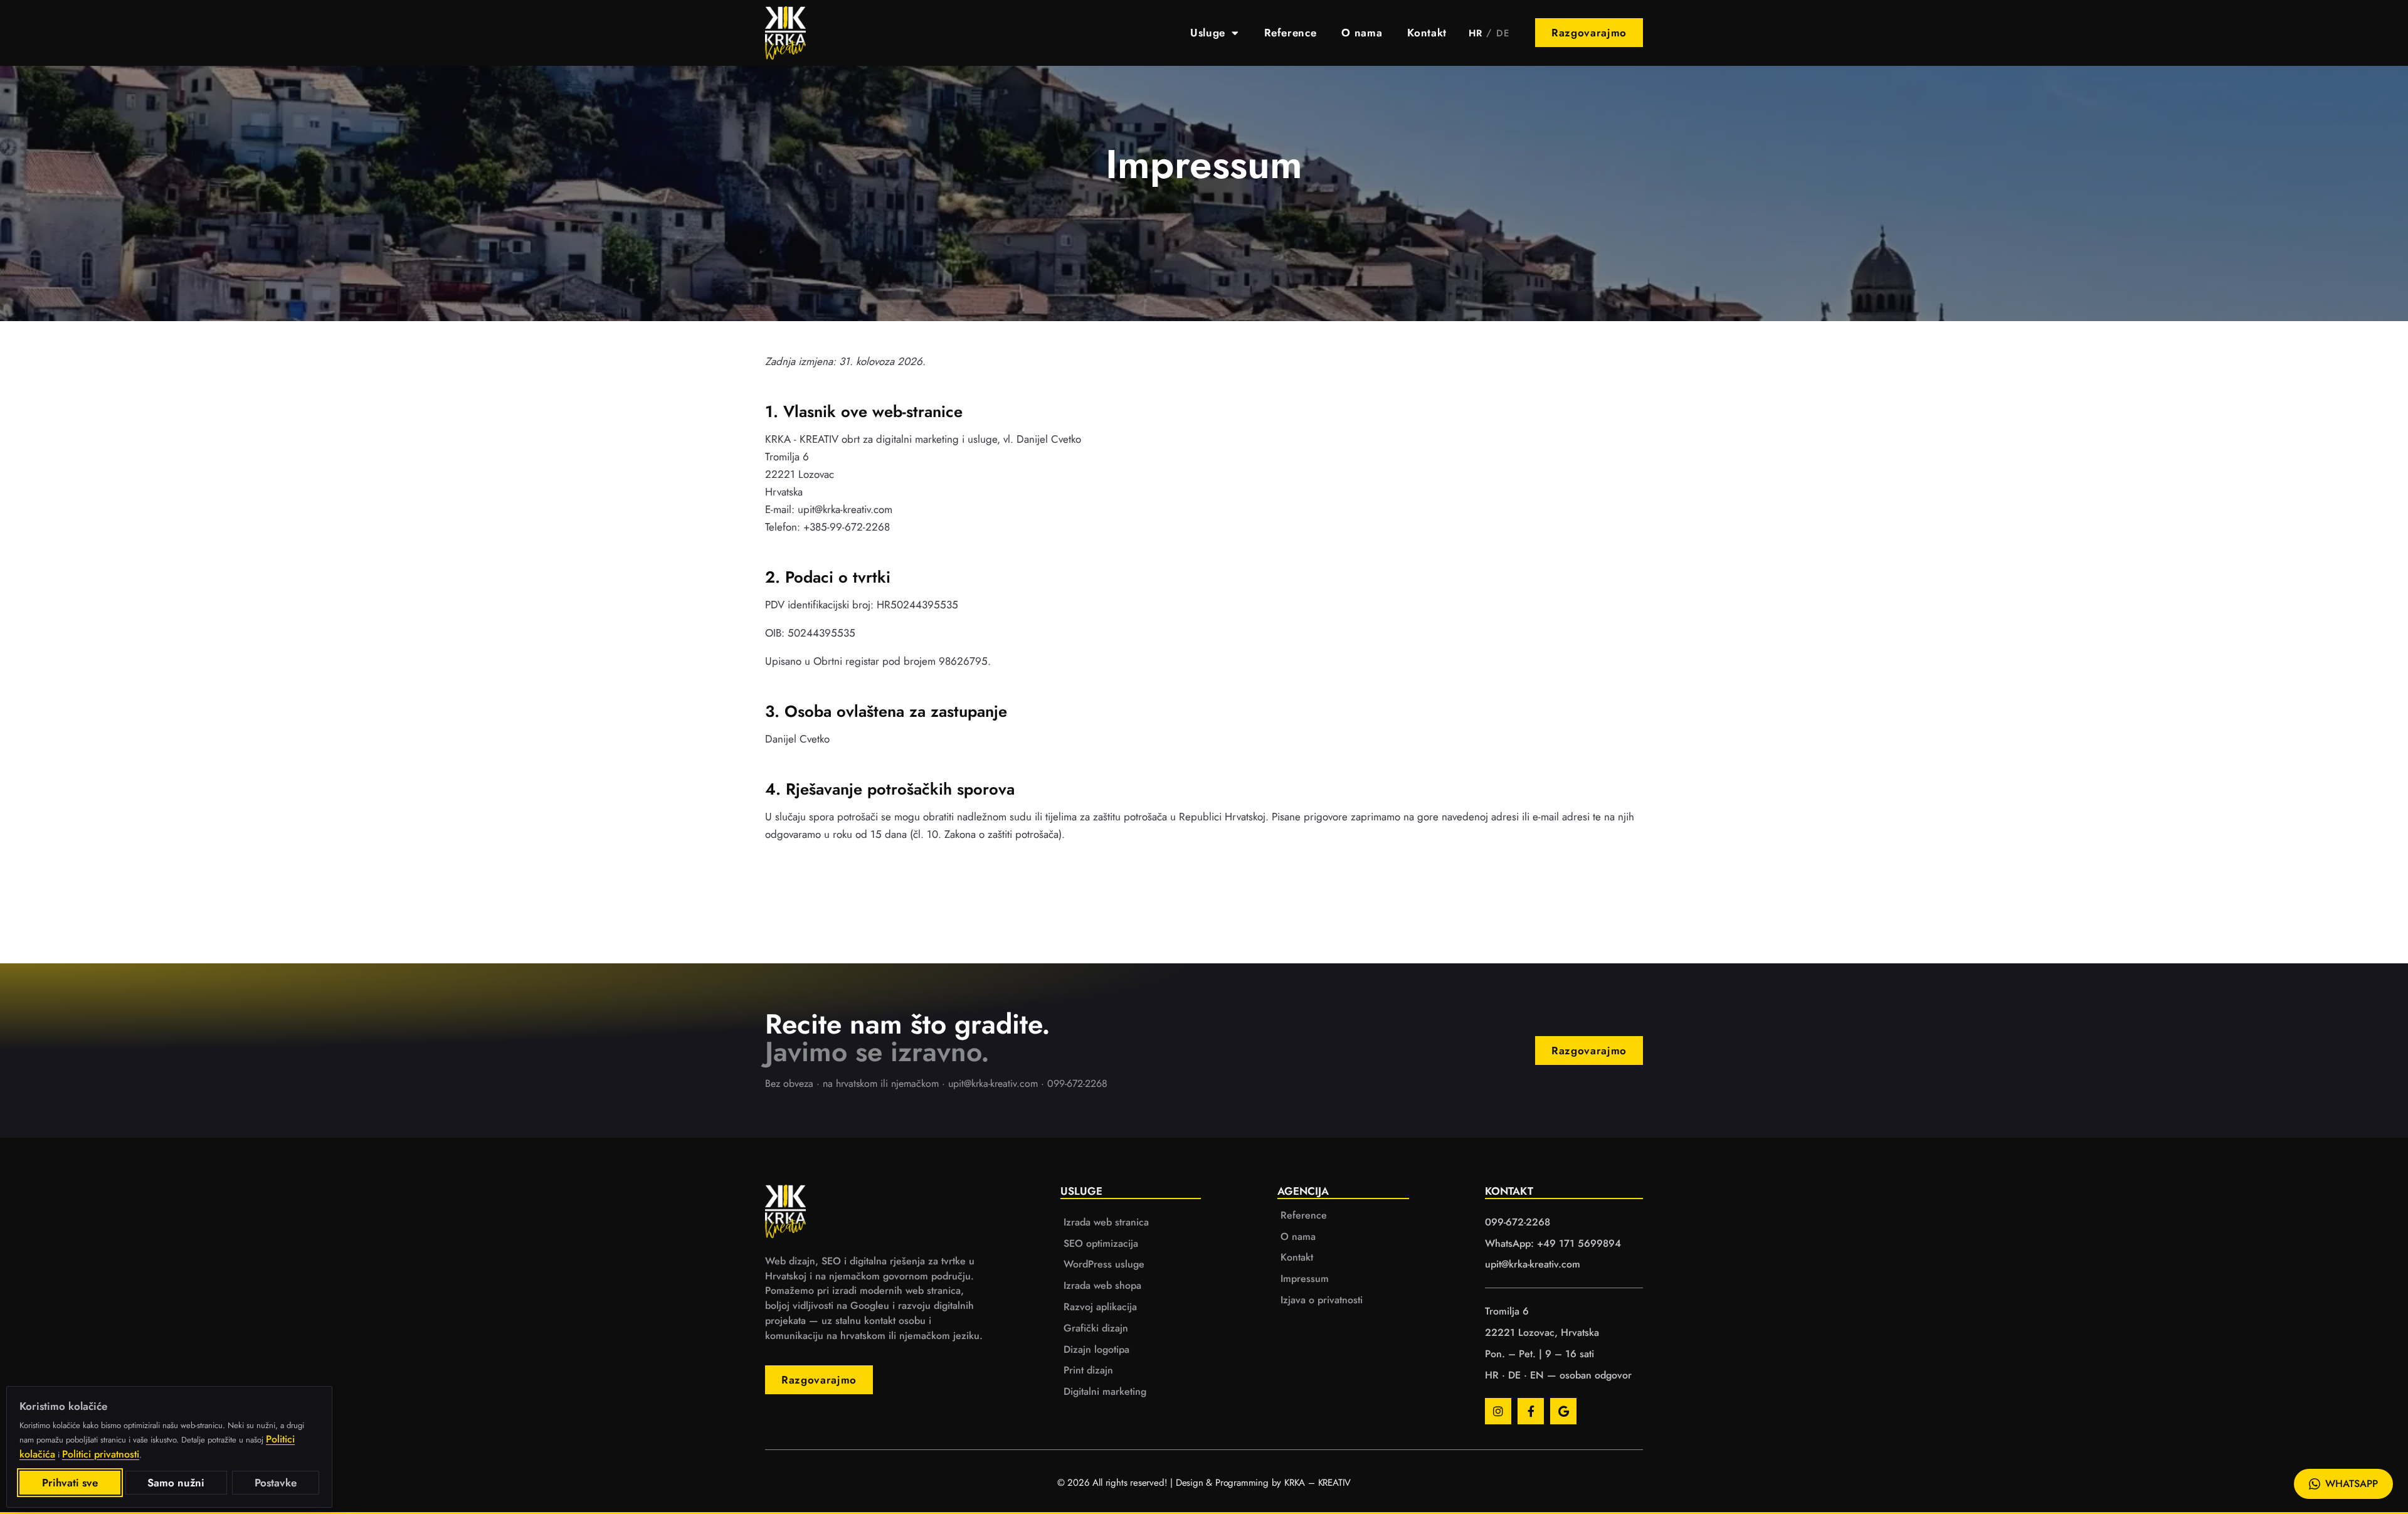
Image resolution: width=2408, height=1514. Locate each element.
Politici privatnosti (101, 1454)
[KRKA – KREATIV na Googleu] (1563, 1411)
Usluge (1208, 33)
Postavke (276, 1483)
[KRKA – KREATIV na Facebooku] (1531, 1411)
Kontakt (1427, 33)
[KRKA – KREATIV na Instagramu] (1498, 1411)
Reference (1291, 33)
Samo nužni (176, 1483)
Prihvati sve (70, 1483)
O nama (1362, 33)
